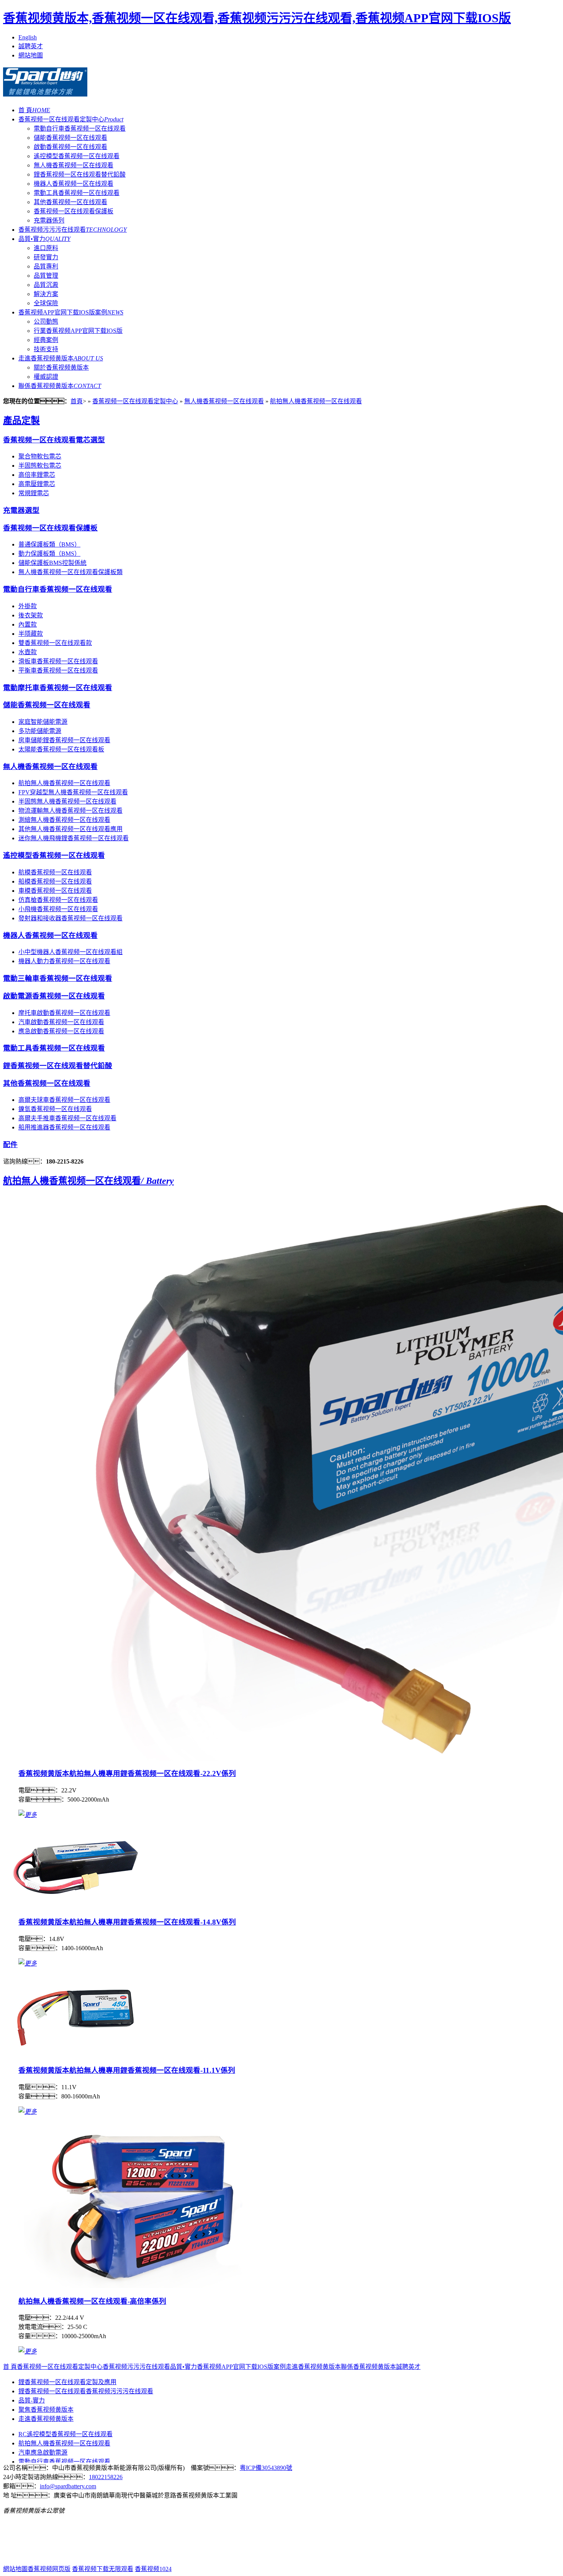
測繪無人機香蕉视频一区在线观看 (64, 820)
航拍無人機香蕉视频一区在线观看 (316, 401)
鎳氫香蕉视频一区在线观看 (55, 1109)
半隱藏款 (31, 634)
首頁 (77, 401)
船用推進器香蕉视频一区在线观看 (64, 1127)
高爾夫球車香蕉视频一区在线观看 (64, 1100)
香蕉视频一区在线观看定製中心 (71, 119)
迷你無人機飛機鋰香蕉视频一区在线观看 (74, 838)
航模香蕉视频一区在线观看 (55, 872)
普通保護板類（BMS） (49, 544)
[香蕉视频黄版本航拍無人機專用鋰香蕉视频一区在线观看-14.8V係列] (75, 1907)
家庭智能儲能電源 (43, 722)
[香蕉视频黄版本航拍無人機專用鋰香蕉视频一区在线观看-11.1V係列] (75, 2055)
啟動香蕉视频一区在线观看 (70, 147)
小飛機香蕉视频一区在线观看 (58, 909)
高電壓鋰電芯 (37, 484)
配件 (10, 1145)
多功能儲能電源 (40, 731)
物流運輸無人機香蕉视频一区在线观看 (70, 811)
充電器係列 (49, 220)
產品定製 (21, 421)
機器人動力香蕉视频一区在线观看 (64, 961)
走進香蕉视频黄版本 (61, 358)
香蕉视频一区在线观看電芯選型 (54, 440)
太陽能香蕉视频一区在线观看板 (61, 749)
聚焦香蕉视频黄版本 (46, 2410)
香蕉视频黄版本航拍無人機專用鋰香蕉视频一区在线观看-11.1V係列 (127, 2070)
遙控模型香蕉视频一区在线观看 (77, 156)
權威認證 (46, 377)
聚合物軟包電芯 (40, 456)
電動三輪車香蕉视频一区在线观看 (58, 978)
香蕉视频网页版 (49, 2569)
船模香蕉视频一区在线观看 (55, 881)
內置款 (28, 624)
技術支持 (46, 349)
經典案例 (46, 340)
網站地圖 (31, 55)
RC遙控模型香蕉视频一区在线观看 (65, 2434)
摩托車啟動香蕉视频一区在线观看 (64, 1013)
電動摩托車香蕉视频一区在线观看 (58, 688)
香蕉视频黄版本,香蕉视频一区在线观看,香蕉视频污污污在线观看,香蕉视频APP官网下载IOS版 (257, 18)
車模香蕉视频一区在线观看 (55, 891)
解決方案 (46, 294)
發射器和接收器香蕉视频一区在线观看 (70, 918)
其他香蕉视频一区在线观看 (70, 202)
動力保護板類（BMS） (49, 554)
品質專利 (46, 266)
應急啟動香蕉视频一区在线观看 (61, 1031)
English (28, 37)
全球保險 (46, 303)
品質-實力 (32, 2400)
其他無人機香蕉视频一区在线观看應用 (70, 829)
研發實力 (46, 257)
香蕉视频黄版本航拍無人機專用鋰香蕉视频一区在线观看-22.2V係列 (127, 1773)
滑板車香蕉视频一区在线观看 (58, 661)
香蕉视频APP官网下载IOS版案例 (71, 312)
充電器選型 (21, 510)
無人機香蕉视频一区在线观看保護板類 (70, 572)
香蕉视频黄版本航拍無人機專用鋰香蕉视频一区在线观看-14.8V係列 (127, 1922)
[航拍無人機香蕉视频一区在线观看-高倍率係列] (145, 2286)
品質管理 (46, 276)
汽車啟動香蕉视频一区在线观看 (61, 1022)
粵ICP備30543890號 (266, 2468)
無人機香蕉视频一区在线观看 (74, 165)
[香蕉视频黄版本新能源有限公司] (45, 92)
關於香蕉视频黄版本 (61, 367)
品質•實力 (44, 239)
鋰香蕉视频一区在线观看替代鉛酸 (80, 174)
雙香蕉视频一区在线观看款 (55, 643)
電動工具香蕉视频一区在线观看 (77, 193)
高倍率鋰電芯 (37, 475)
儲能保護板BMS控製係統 (52, 563)
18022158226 (106, 2477)
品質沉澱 (46, 285)
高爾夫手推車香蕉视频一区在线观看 (67, 1118)
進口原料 (46, 248)
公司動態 (46, 322)
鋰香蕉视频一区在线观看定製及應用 (67, 2382)
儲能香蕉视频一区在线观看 (70, 138)
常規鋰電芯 (34, 493)
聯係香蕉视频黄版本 (60, 386)
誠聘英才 (31, 46)
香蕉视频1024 (153, 2569)
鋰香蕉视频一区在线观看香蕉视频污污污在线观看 (86, 2391)
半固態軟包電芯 (40, 466)
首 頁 (34, 110)
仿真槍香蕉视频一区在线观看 (58, 900)
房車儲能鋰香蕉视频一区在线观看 (64, 740)
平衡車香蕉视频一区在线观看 (58, 670)
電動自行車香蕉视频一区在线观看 (80, 128)
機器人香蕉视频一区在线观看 (74, 184)
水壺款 (28, 652)
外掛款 (28, 606)
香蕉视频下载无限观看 (103, 2569)
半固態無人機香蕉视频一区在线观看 (67, 801)
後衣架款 (31, 615)
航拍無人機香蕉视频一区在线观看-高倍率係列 (92, 2301)
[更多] (28, 1815)
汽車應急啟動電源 (43, 2452)
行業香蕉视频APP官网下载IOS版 (78, 331)
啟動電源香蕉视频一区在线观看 (54, 996)
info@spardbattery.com (68, 2486)
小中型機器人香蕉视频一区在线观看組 (70, 952)
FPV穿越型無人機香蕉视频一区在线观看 (73, 792)
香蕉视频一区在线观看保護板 (74, 211)
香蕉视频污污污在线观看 (73, 230)
